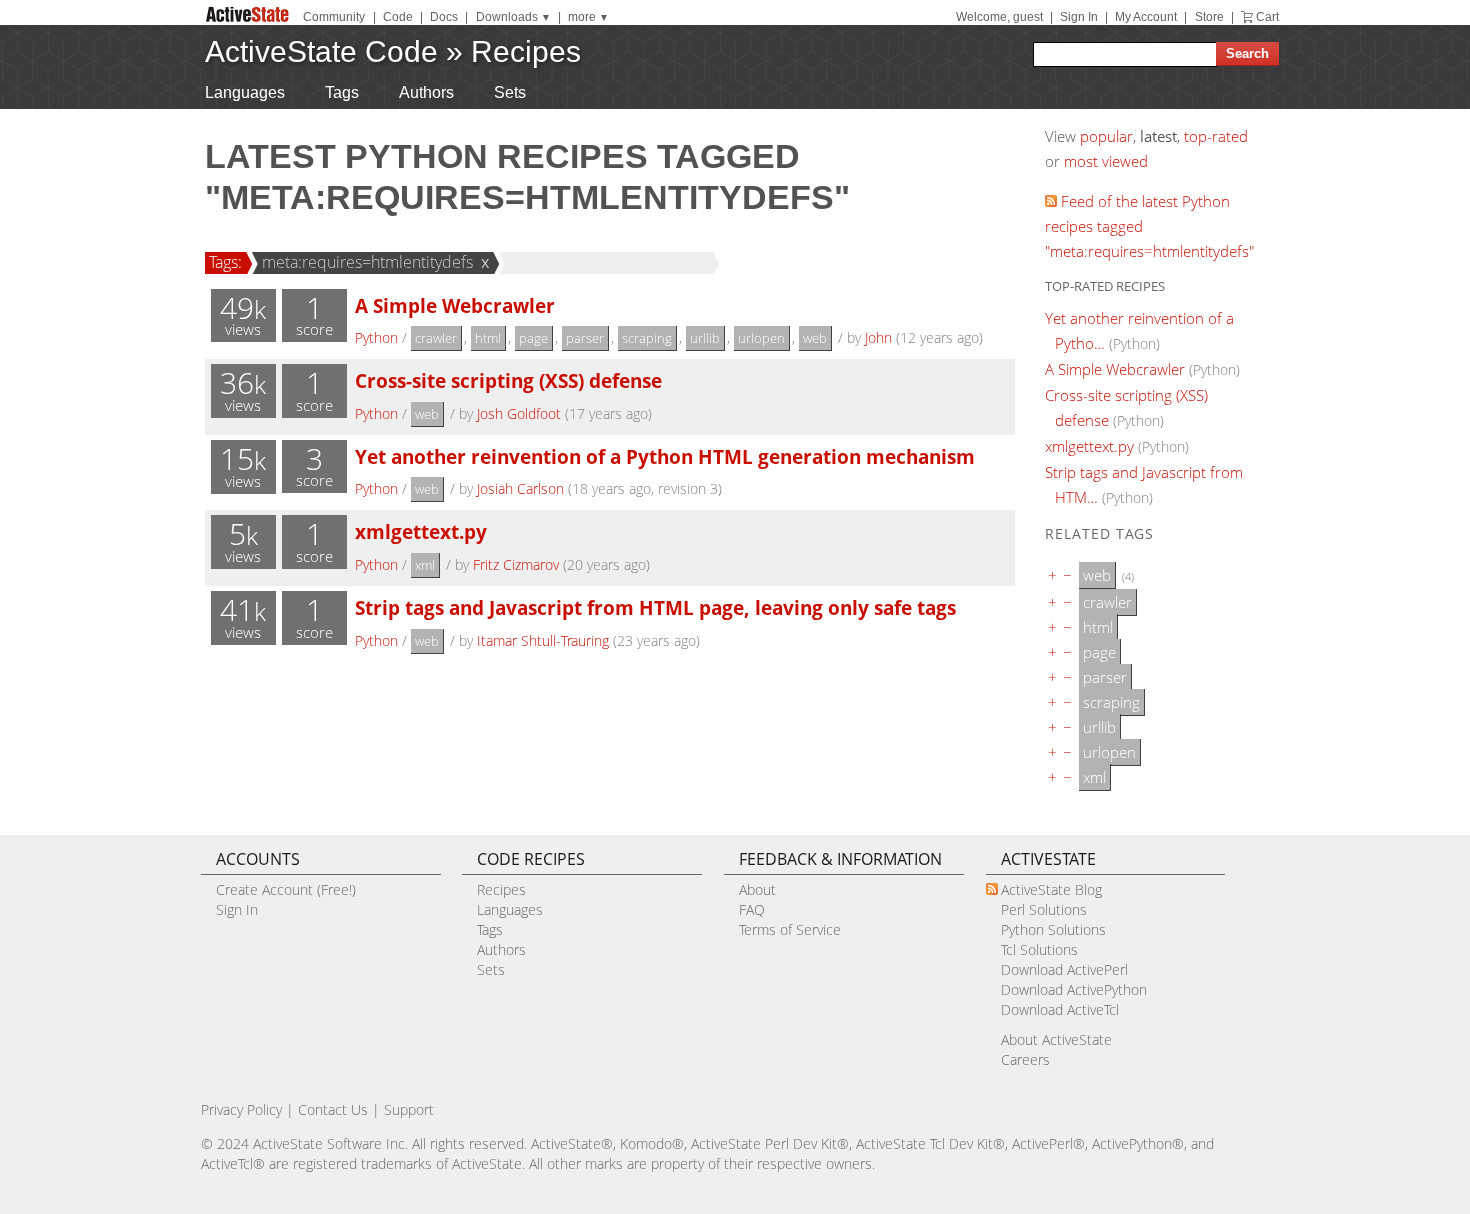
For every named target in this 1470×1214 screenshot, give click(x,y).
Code (398, 17)
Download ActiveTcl (1060, 1009)
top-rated (1216, 136)
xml (425, 565)
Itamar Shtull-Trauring (543, 640)
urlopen (761, 338)
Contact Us (333, 1109)
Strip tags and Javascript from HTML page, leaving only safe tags (655, 607)
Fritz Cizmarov (516, 564)
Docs (444, 17)
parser (585, 338)
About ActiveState (1056, 1039)
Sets (510, 92)
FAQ (752, 909)
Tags (342, 92)
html (488, 338)
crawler (436, 338)
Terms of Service (790, 929)
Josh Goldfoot (519, 413)
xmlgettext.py (421, 531)
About (757, 889)
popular (1106, 136)
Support (409, 1109)
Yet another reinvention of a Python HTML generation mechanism (665, 456)
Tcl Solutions (1039, 949)
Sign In (1079, 17)
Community (334, 17)
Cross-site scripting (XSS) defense (508, 380)
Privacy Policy (241, 1109)
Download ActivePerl (1064, 969)
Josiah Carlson (520, 488)
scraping (647, 338)
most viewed (1106, 161)
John (878, 337)
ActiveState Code (321, 51)
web (815, 338)
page (533, 338)
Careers (1025, 1059)
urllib (705, 338)
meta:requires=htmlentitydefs (367, 262)
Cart (1267, 17)
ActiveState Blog (1051, 889)
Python (376, 337)
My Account (1146, 17)
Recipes (526, 51)
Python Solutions (1053, 929)
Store (1209, 17)
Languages (245, 92)
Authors (426, 92)
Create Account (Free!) (286, 889)
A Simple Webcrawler (455, 305)
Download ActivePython (1074, 989)
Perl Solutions (1044, 909)
